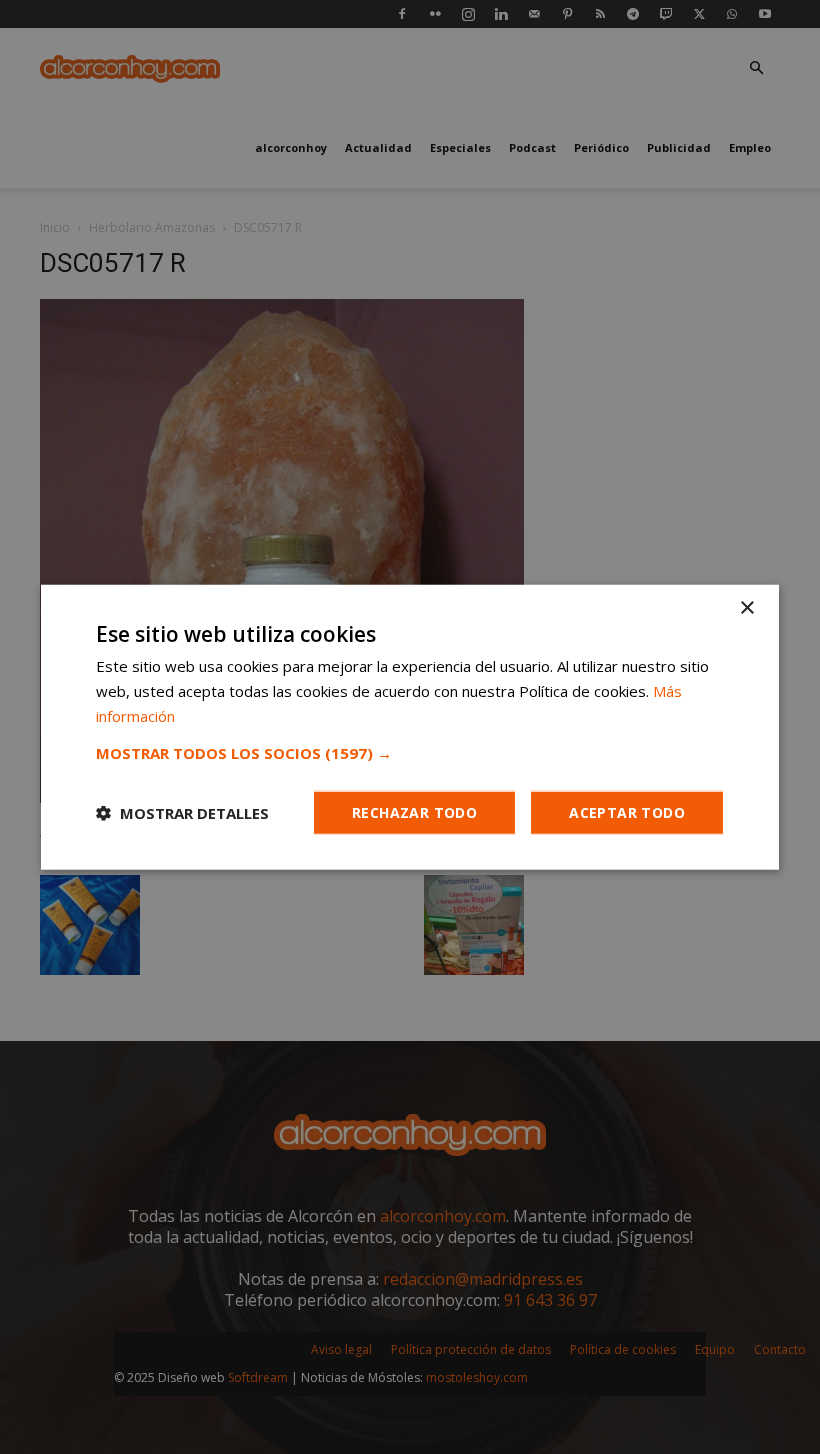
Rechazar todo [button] (414, 811)
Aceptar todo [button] (627, 811)
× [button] (746, 608)
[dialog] (410, 727)
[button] (410, 752)
